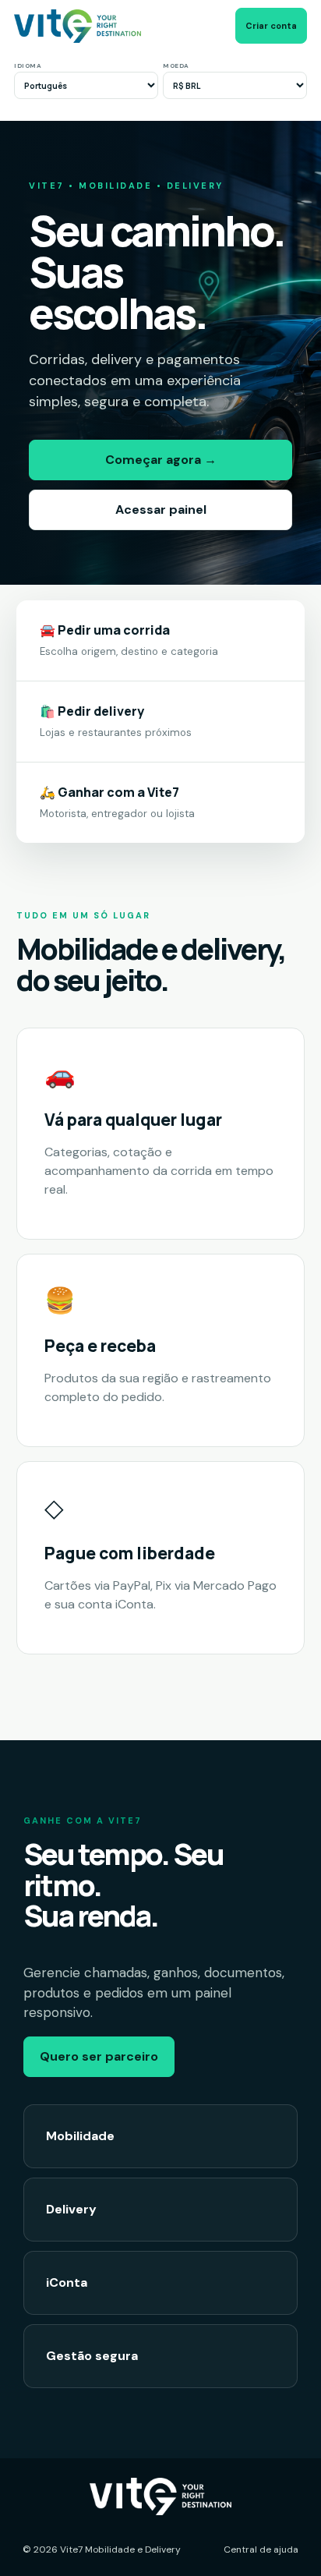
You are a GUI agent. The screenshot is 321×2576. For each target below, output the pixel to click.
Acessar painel (161, 510)
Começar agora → (161, 460)
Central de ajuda (261, 2549)
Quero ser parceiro (99, 2056)
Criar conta (271, 26)
